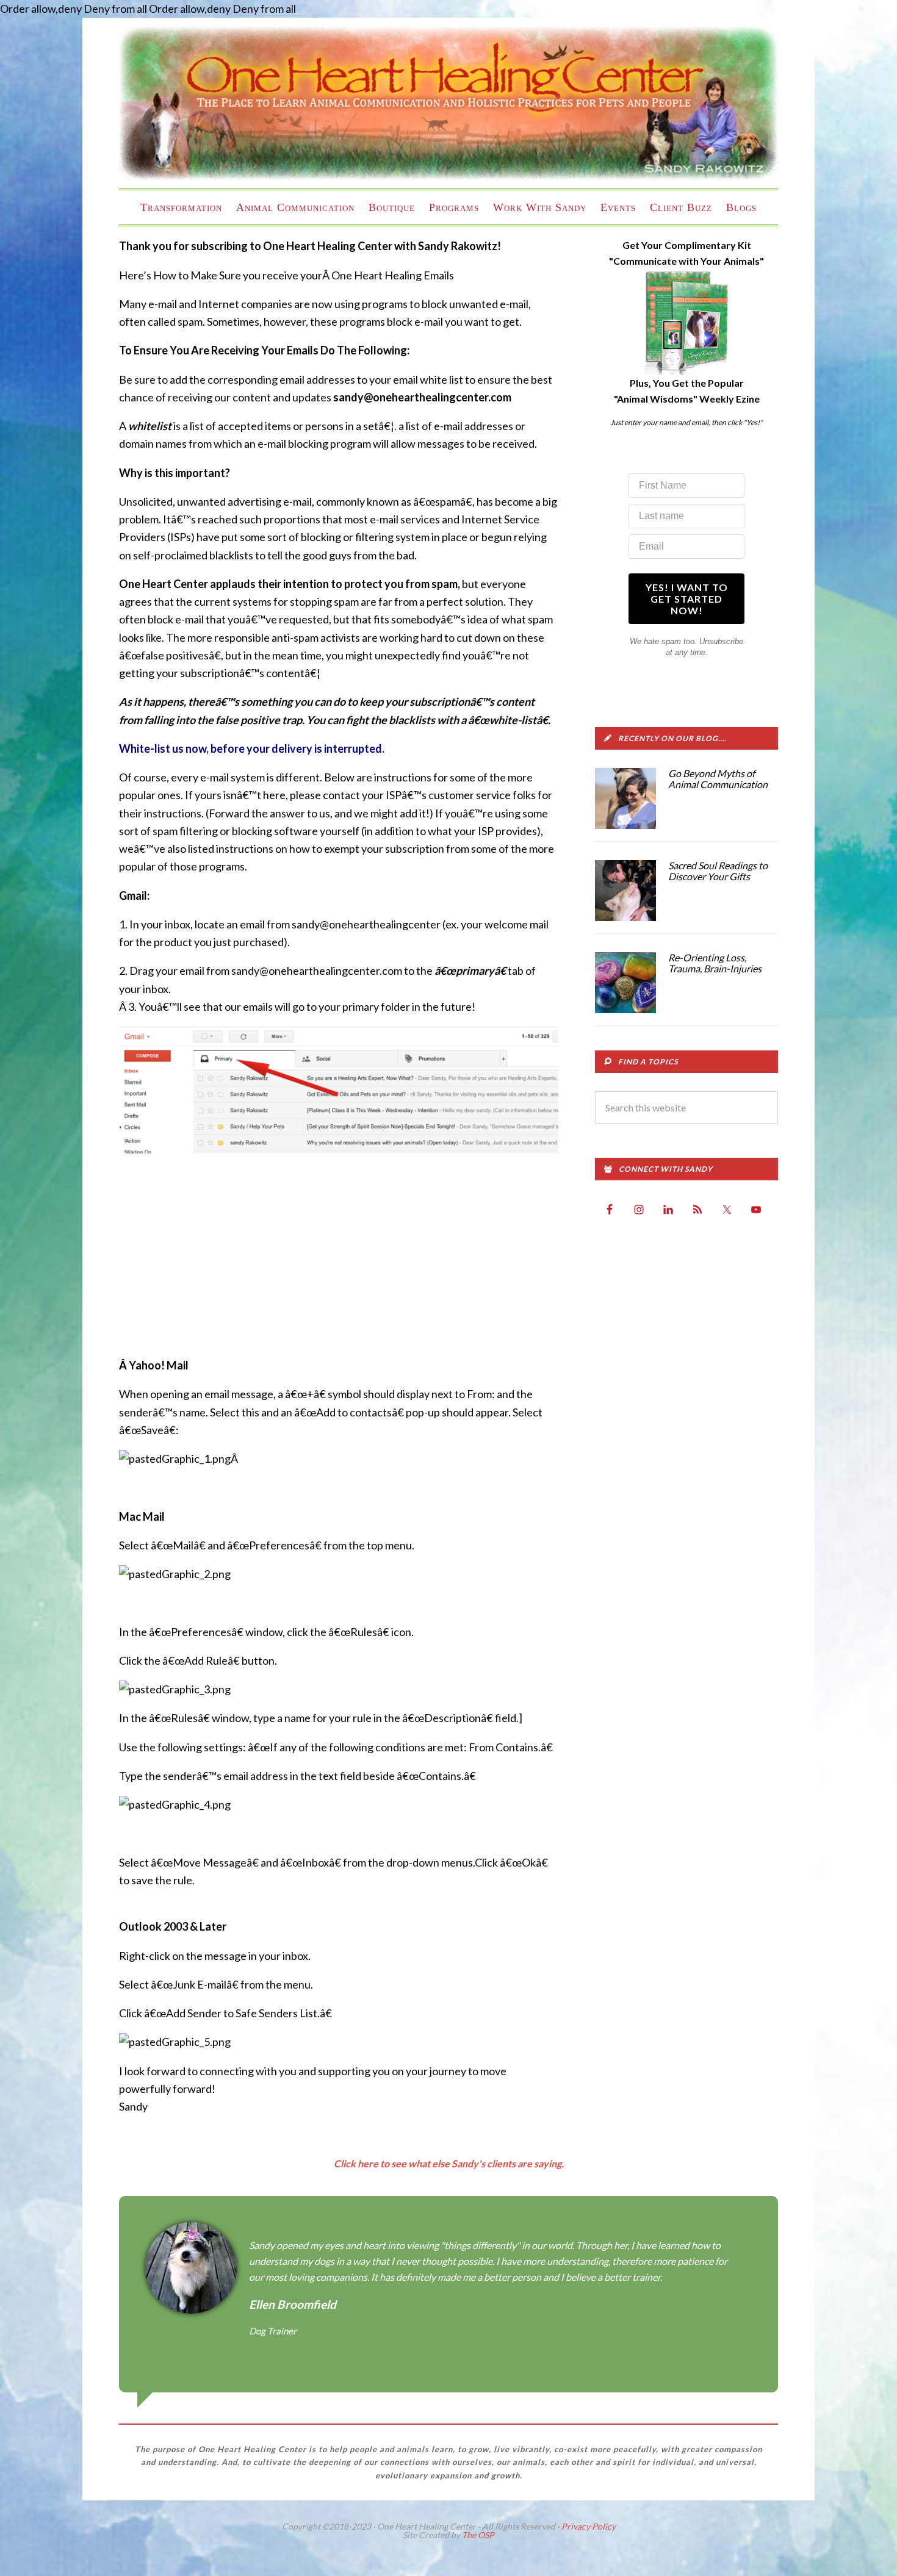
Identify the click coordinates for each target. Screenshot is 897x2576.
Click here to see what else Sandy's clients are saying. (449, 2163)
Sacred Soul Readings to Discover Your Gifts (718, 871)
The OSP (478, 2535)
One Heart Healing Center (448, 103)
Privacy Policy (589, 2526)
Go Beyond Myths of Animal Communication (718, 779)
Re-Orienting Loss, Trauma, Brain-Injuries (715, 963)
